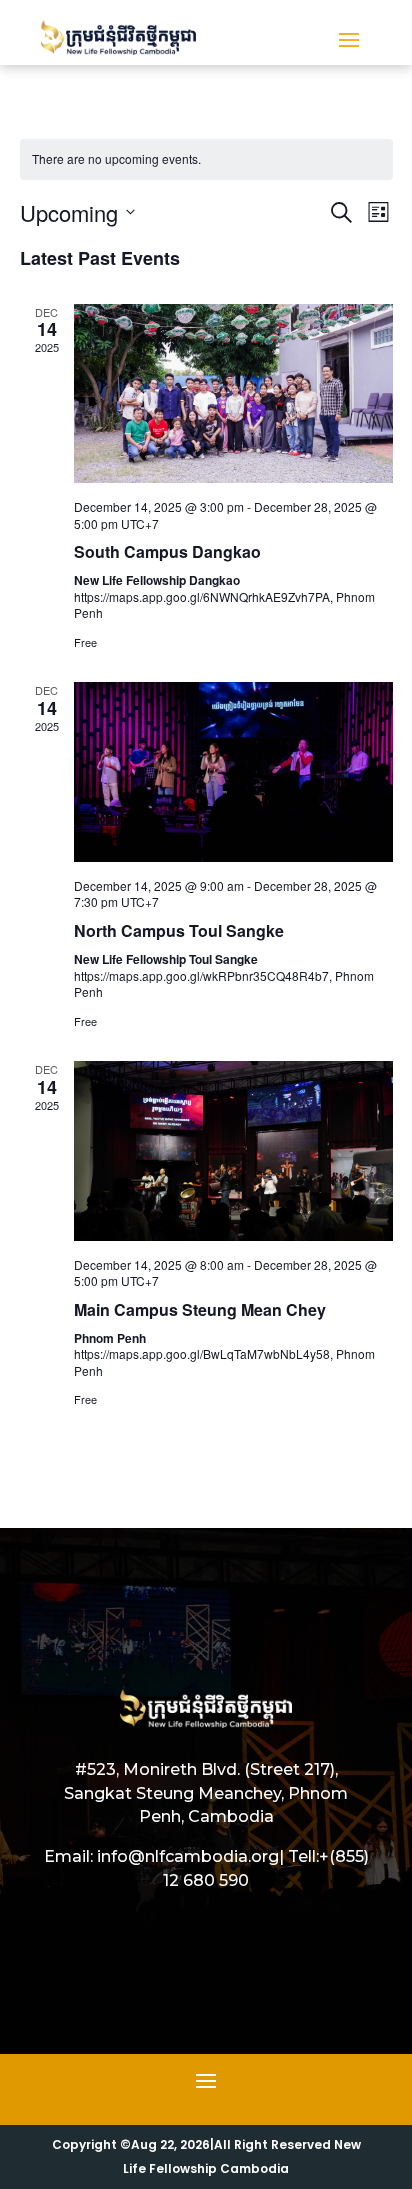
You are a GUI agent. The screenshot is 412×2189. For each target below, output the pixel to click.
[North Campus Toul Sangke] (233, 771)
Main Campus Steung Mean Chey (200, 1309)
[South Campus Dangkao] (233, 393)
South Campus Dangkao (167, 551)
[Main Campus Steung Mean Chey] (233, 1150)
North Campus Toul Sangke (179, 930)
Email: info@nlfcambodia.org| (164, 1856)
